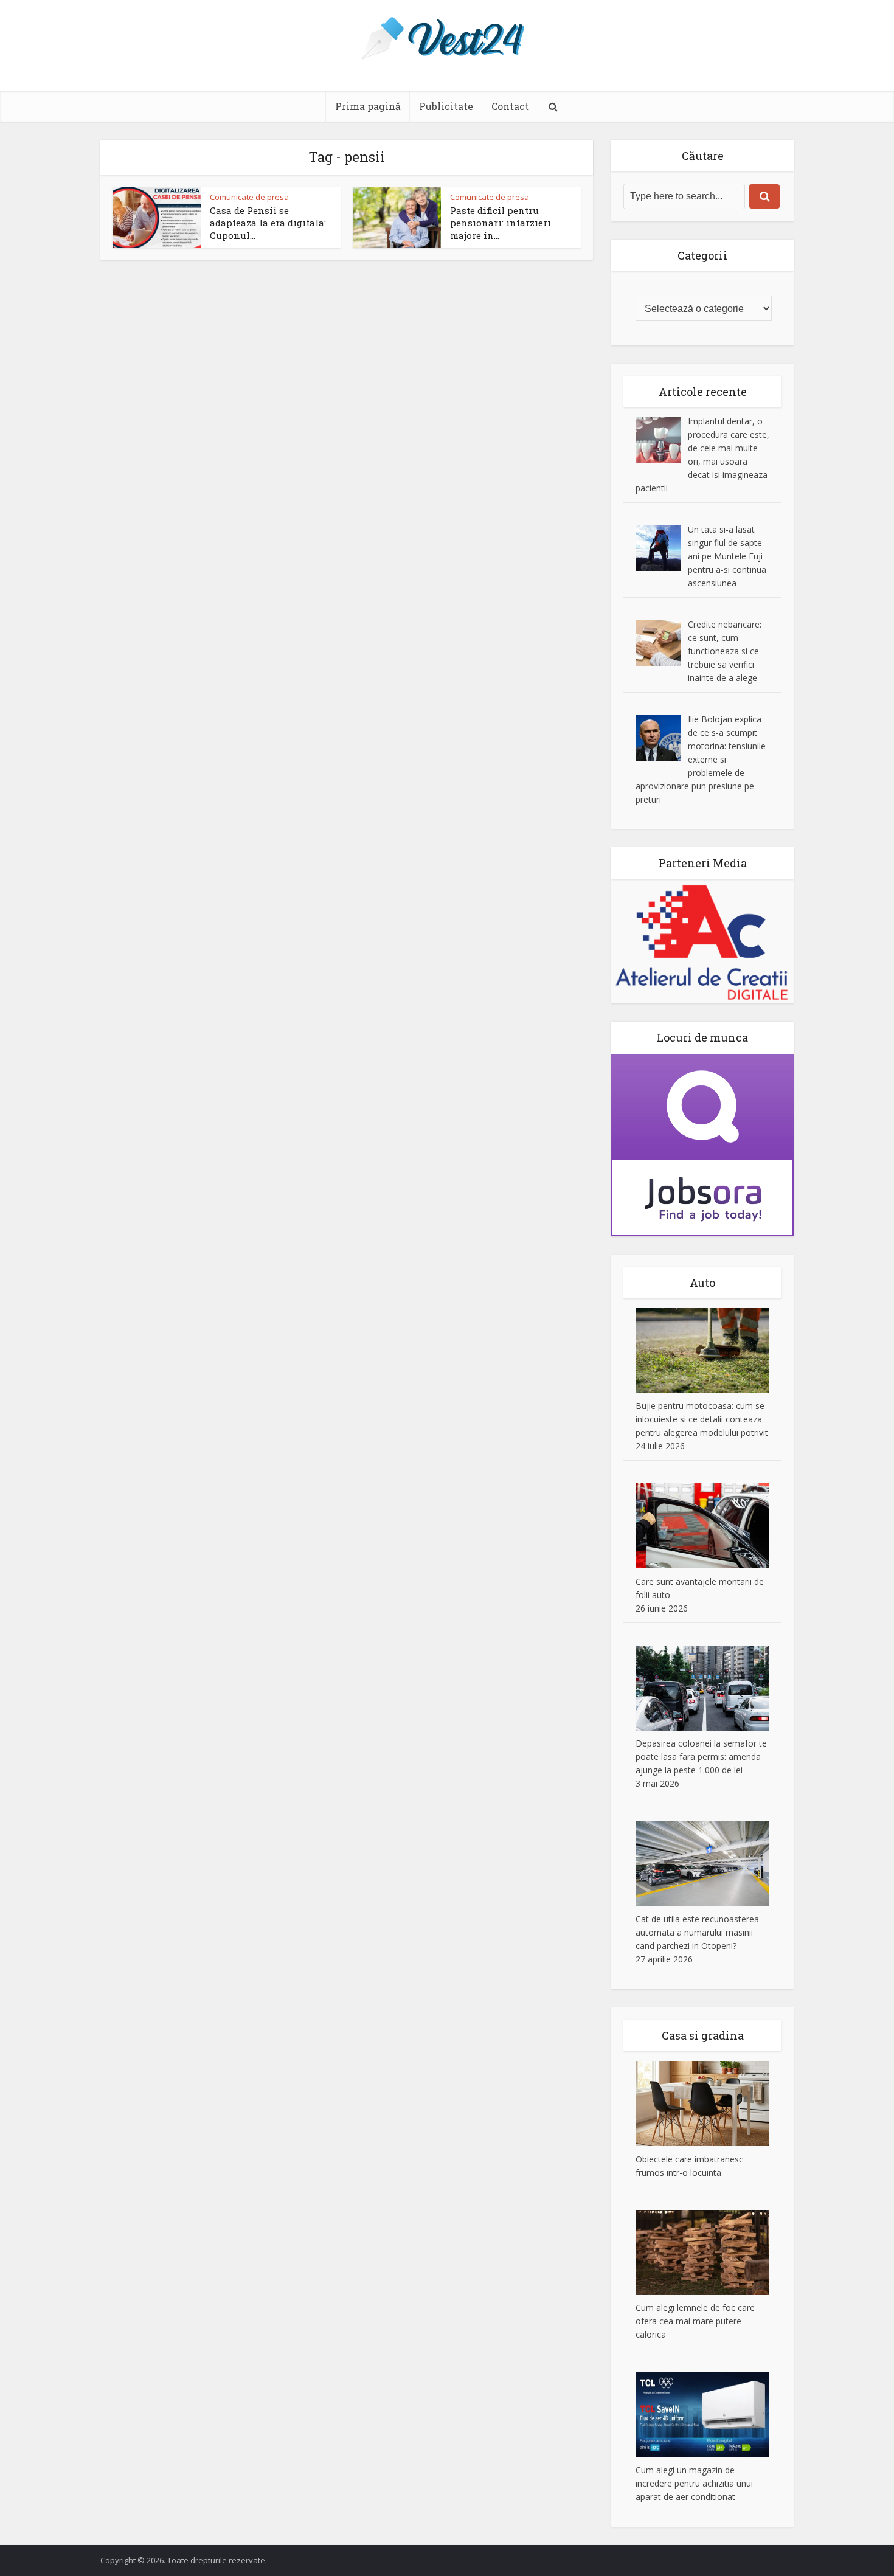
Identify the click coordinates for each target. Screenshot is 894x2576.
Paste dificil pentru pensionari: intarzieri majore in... (501, 223)
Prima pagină (368, 106)
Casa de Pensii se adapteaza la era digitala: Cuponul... (268, 223)
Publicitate (446, 106)
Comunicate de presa (249, 197)
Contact (510, 106)
